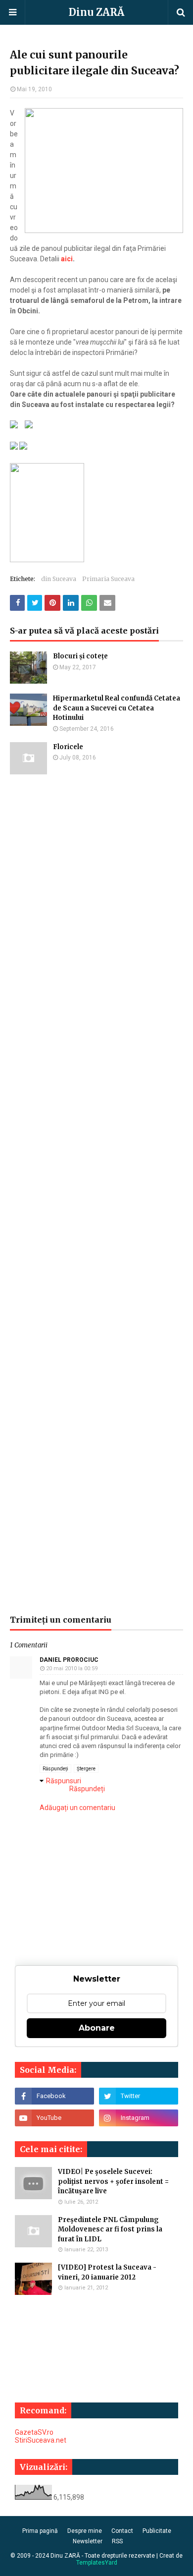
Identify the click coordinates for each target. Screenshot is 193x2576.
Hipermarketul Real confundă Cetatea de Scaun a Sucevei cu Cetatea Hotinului (117, 708)
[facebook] (54, 2096)
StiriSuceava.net (41, 2440)
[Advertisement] (96, 1195)
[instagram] (139, 2118)
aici (67, 259)
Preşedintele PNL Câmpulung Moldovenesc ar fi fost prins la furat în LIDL (110, 2229)
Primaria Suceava (108, 579)
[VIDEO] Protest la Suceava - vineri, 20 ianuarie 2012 (107, 2272)
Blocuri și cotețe (80, 656)
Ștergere (86, 1769)
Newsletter (88, 2541)
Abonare (97, 2028)
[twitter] (139, 2096)
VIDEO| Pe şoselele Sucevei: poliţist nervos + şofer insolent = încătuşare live (113, 2181)
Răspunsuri (64, 1781)
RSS (117, 2541)
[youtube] (54, 2118)
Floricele (68, 747)
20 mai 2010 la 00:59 (72, 1669)
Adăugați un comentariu (77, 1808)
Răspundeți (55, 1769)
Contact (122, 2531)
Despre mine (85, 2531)
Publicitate (157, 2531)
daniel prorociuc (69, 1660)
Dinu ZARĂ (96, 12)
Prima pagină (40, 2531)
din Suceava (59, 579)
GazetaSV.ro (34, 2432)
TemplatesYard (97, 2563)
